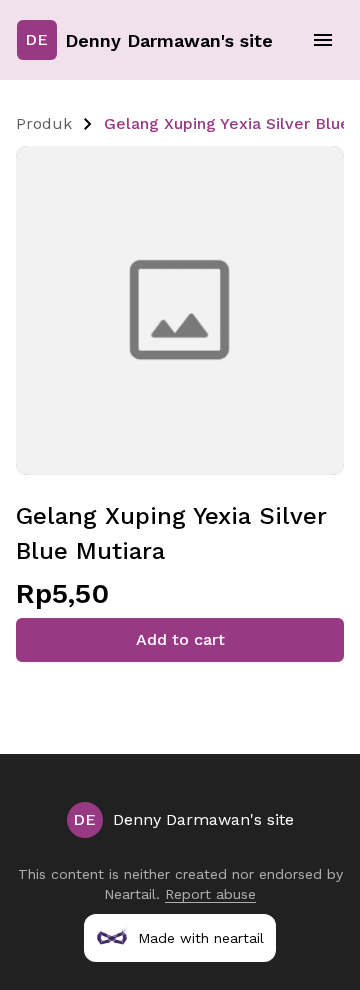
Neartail (130, 894)
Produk (44, 123)
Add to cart (180, 639)
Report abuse (210, 894)
